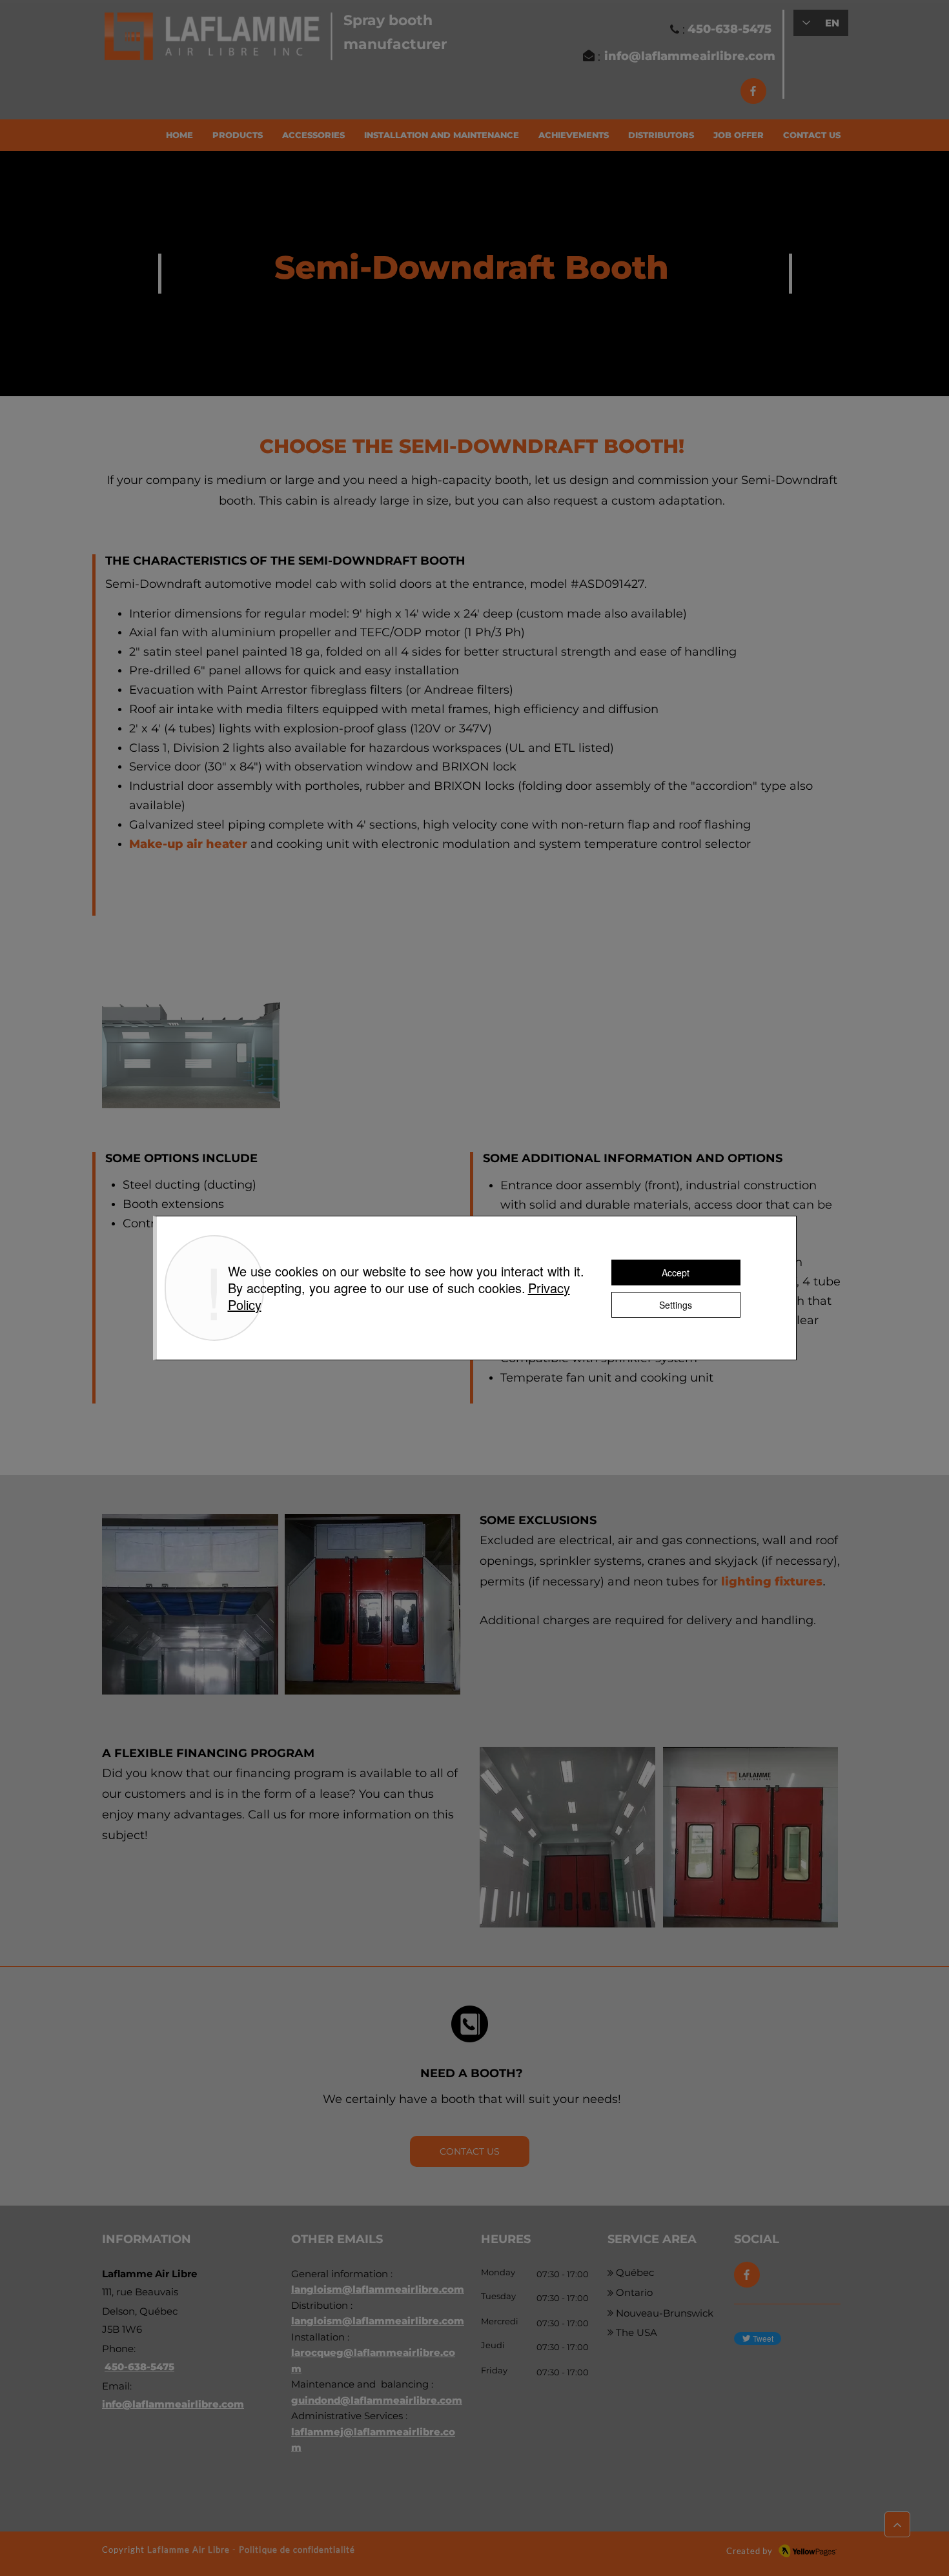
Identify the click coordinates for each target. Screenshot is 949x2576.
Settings (676, 1305)
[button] (238, 135)
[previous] (126, 1024)
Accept (676, 1273)
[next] (814, 1024)
